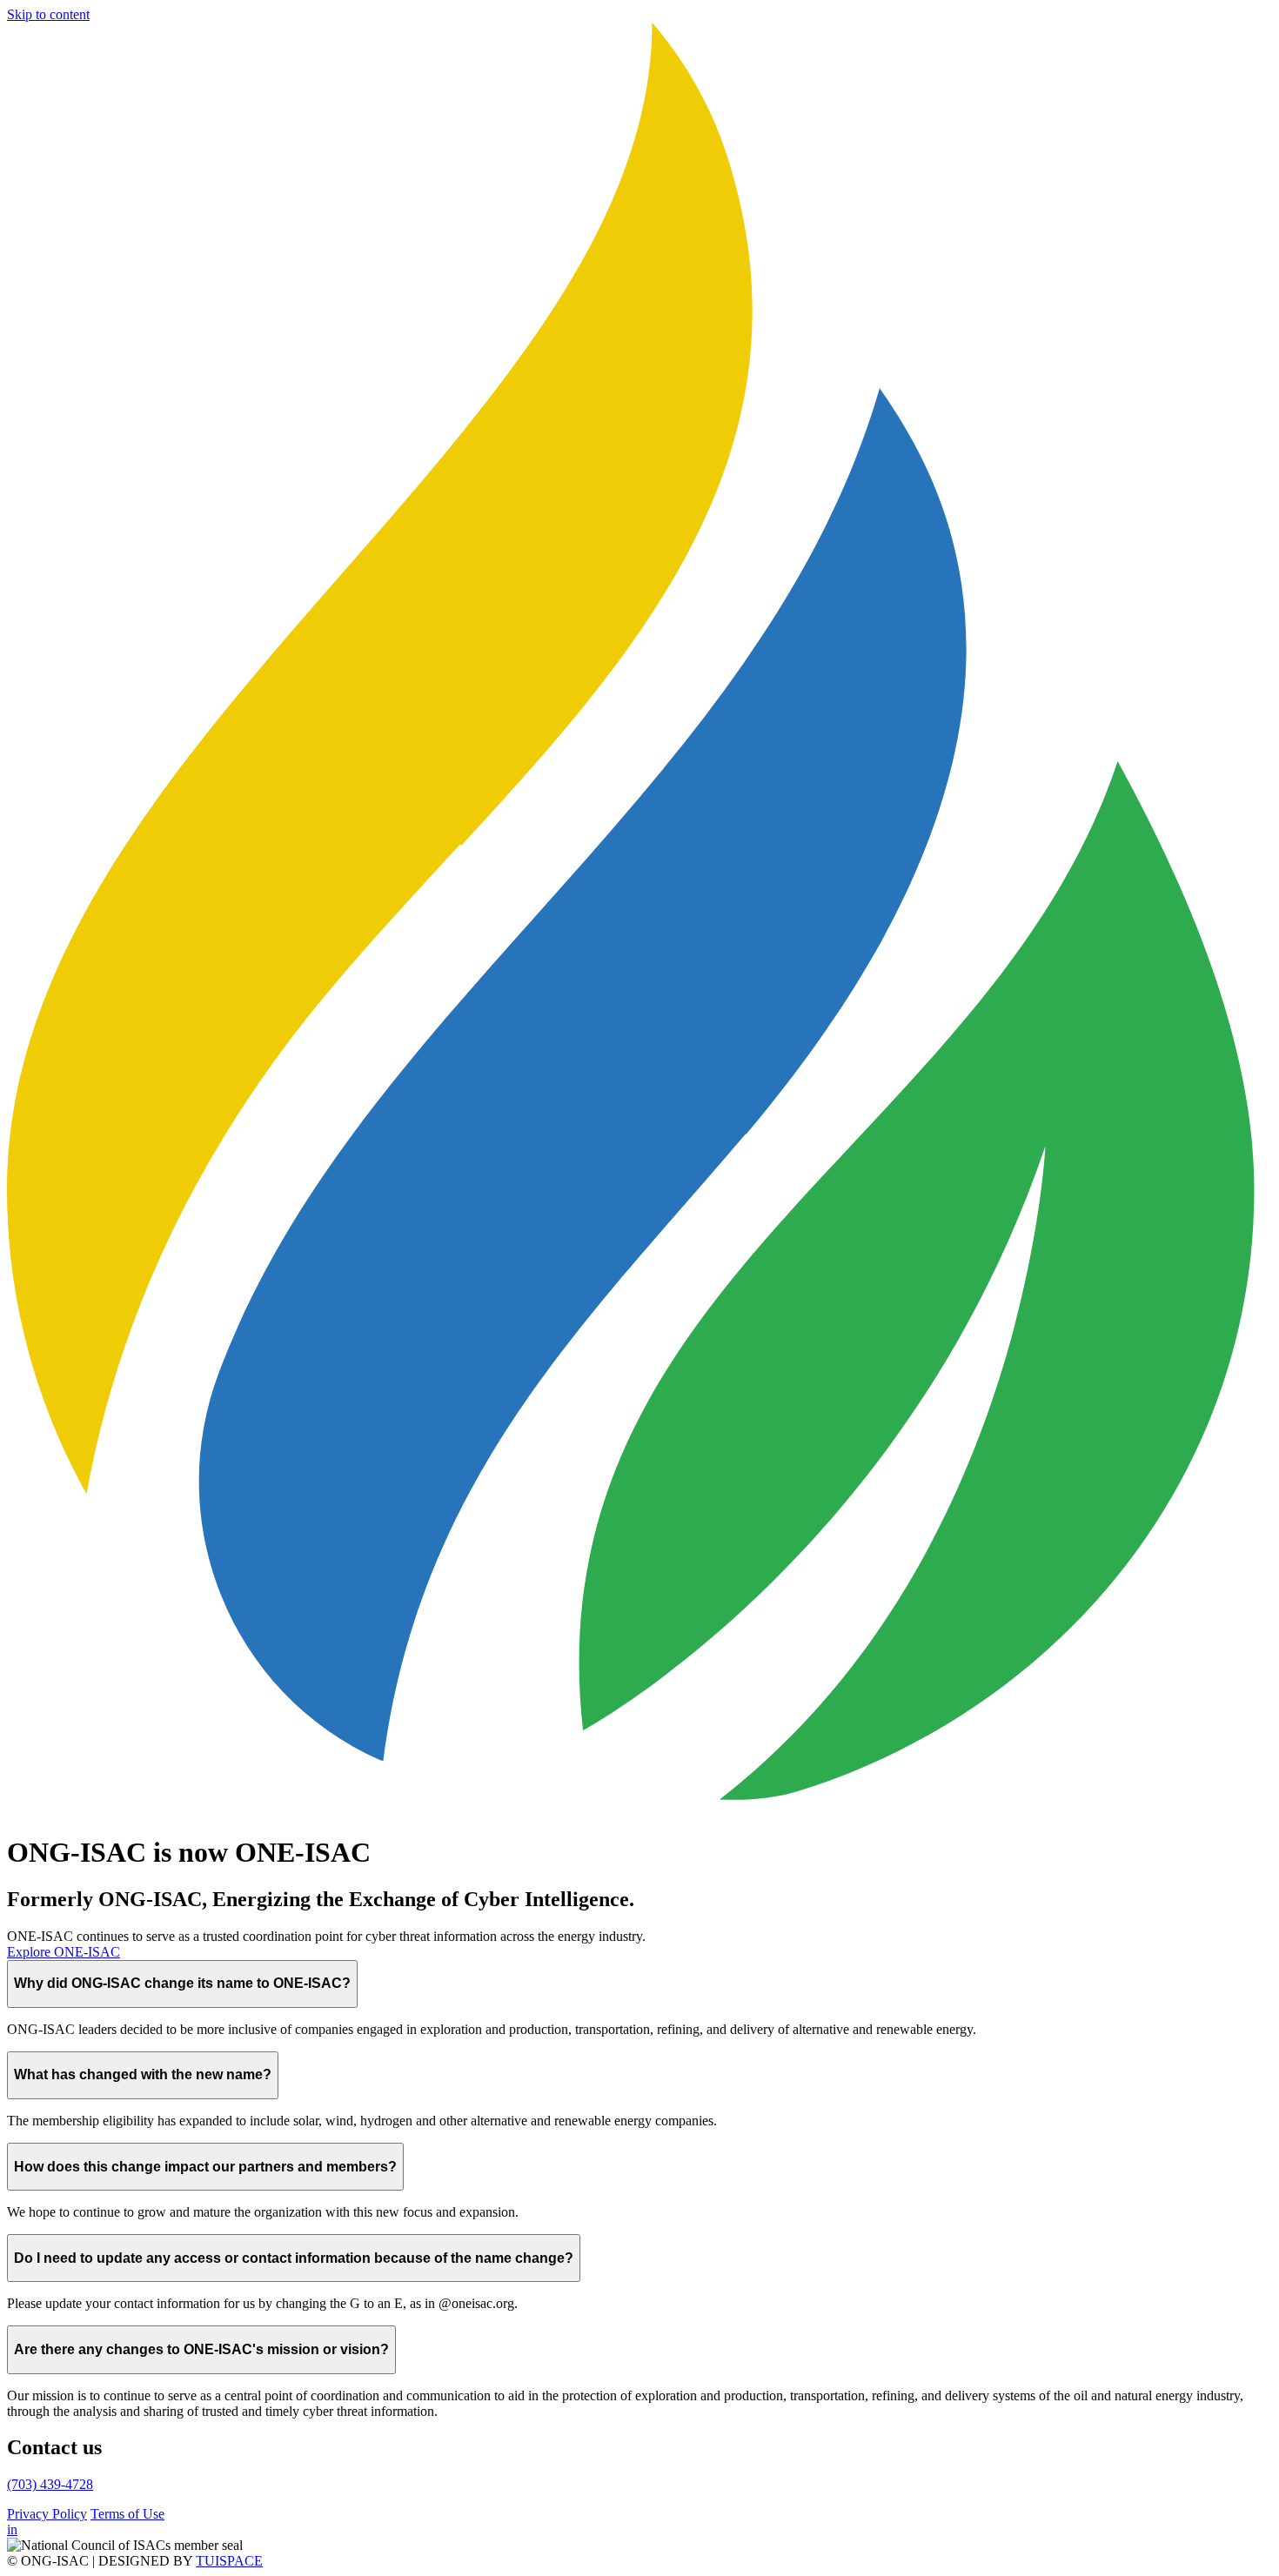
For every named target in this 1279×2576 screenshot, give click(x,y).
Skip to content (48, 14)
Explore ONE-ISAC (64, 1952)
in (12, 2529)
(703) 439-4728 (50, 2484)
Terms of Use (127, 2514)
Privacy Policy (47, 2514)
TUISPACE (229, 2561)
